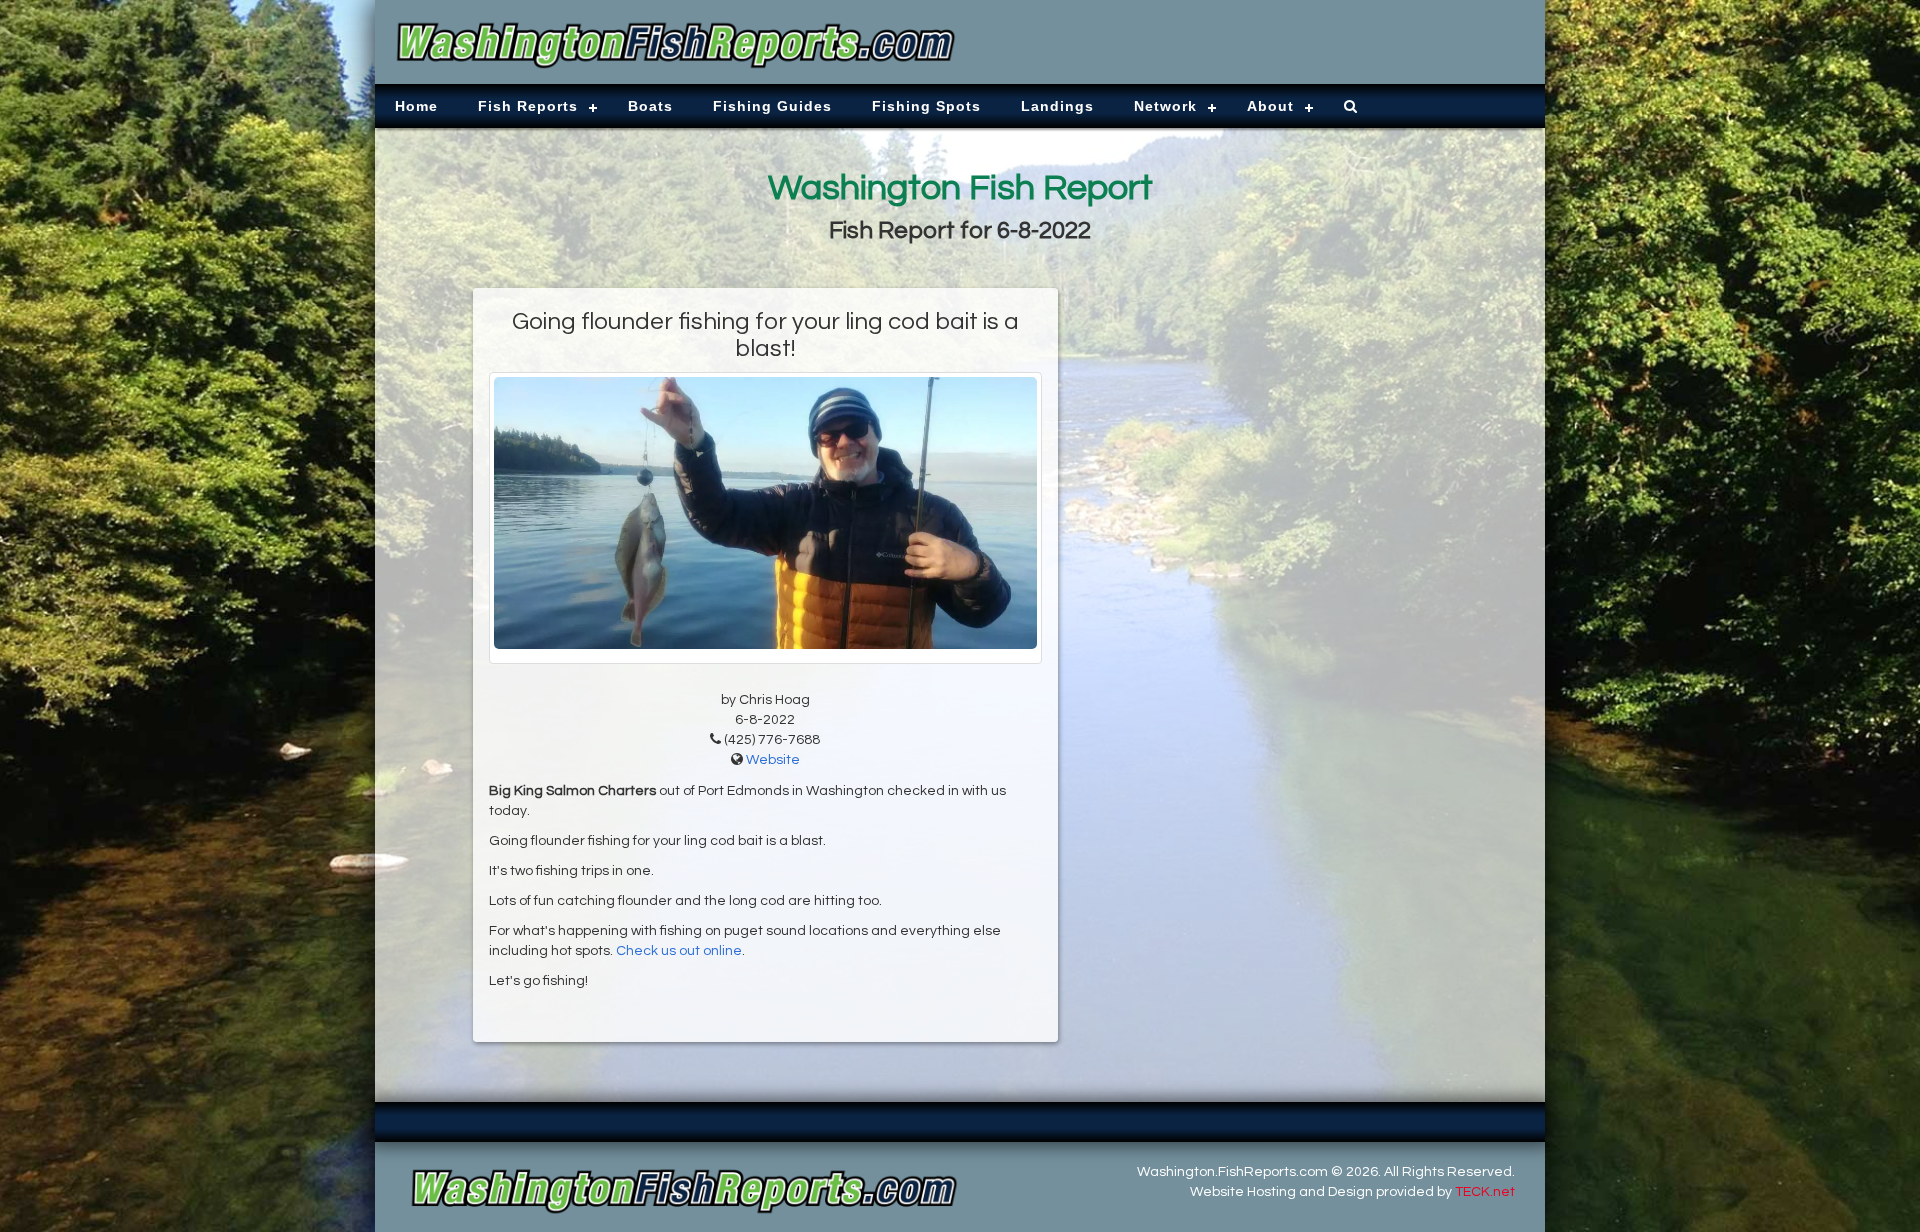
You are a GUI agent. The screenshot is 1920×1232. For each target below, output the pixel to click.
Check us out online (679, 951)
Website (773, 760)
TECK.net (1485, 1192)
